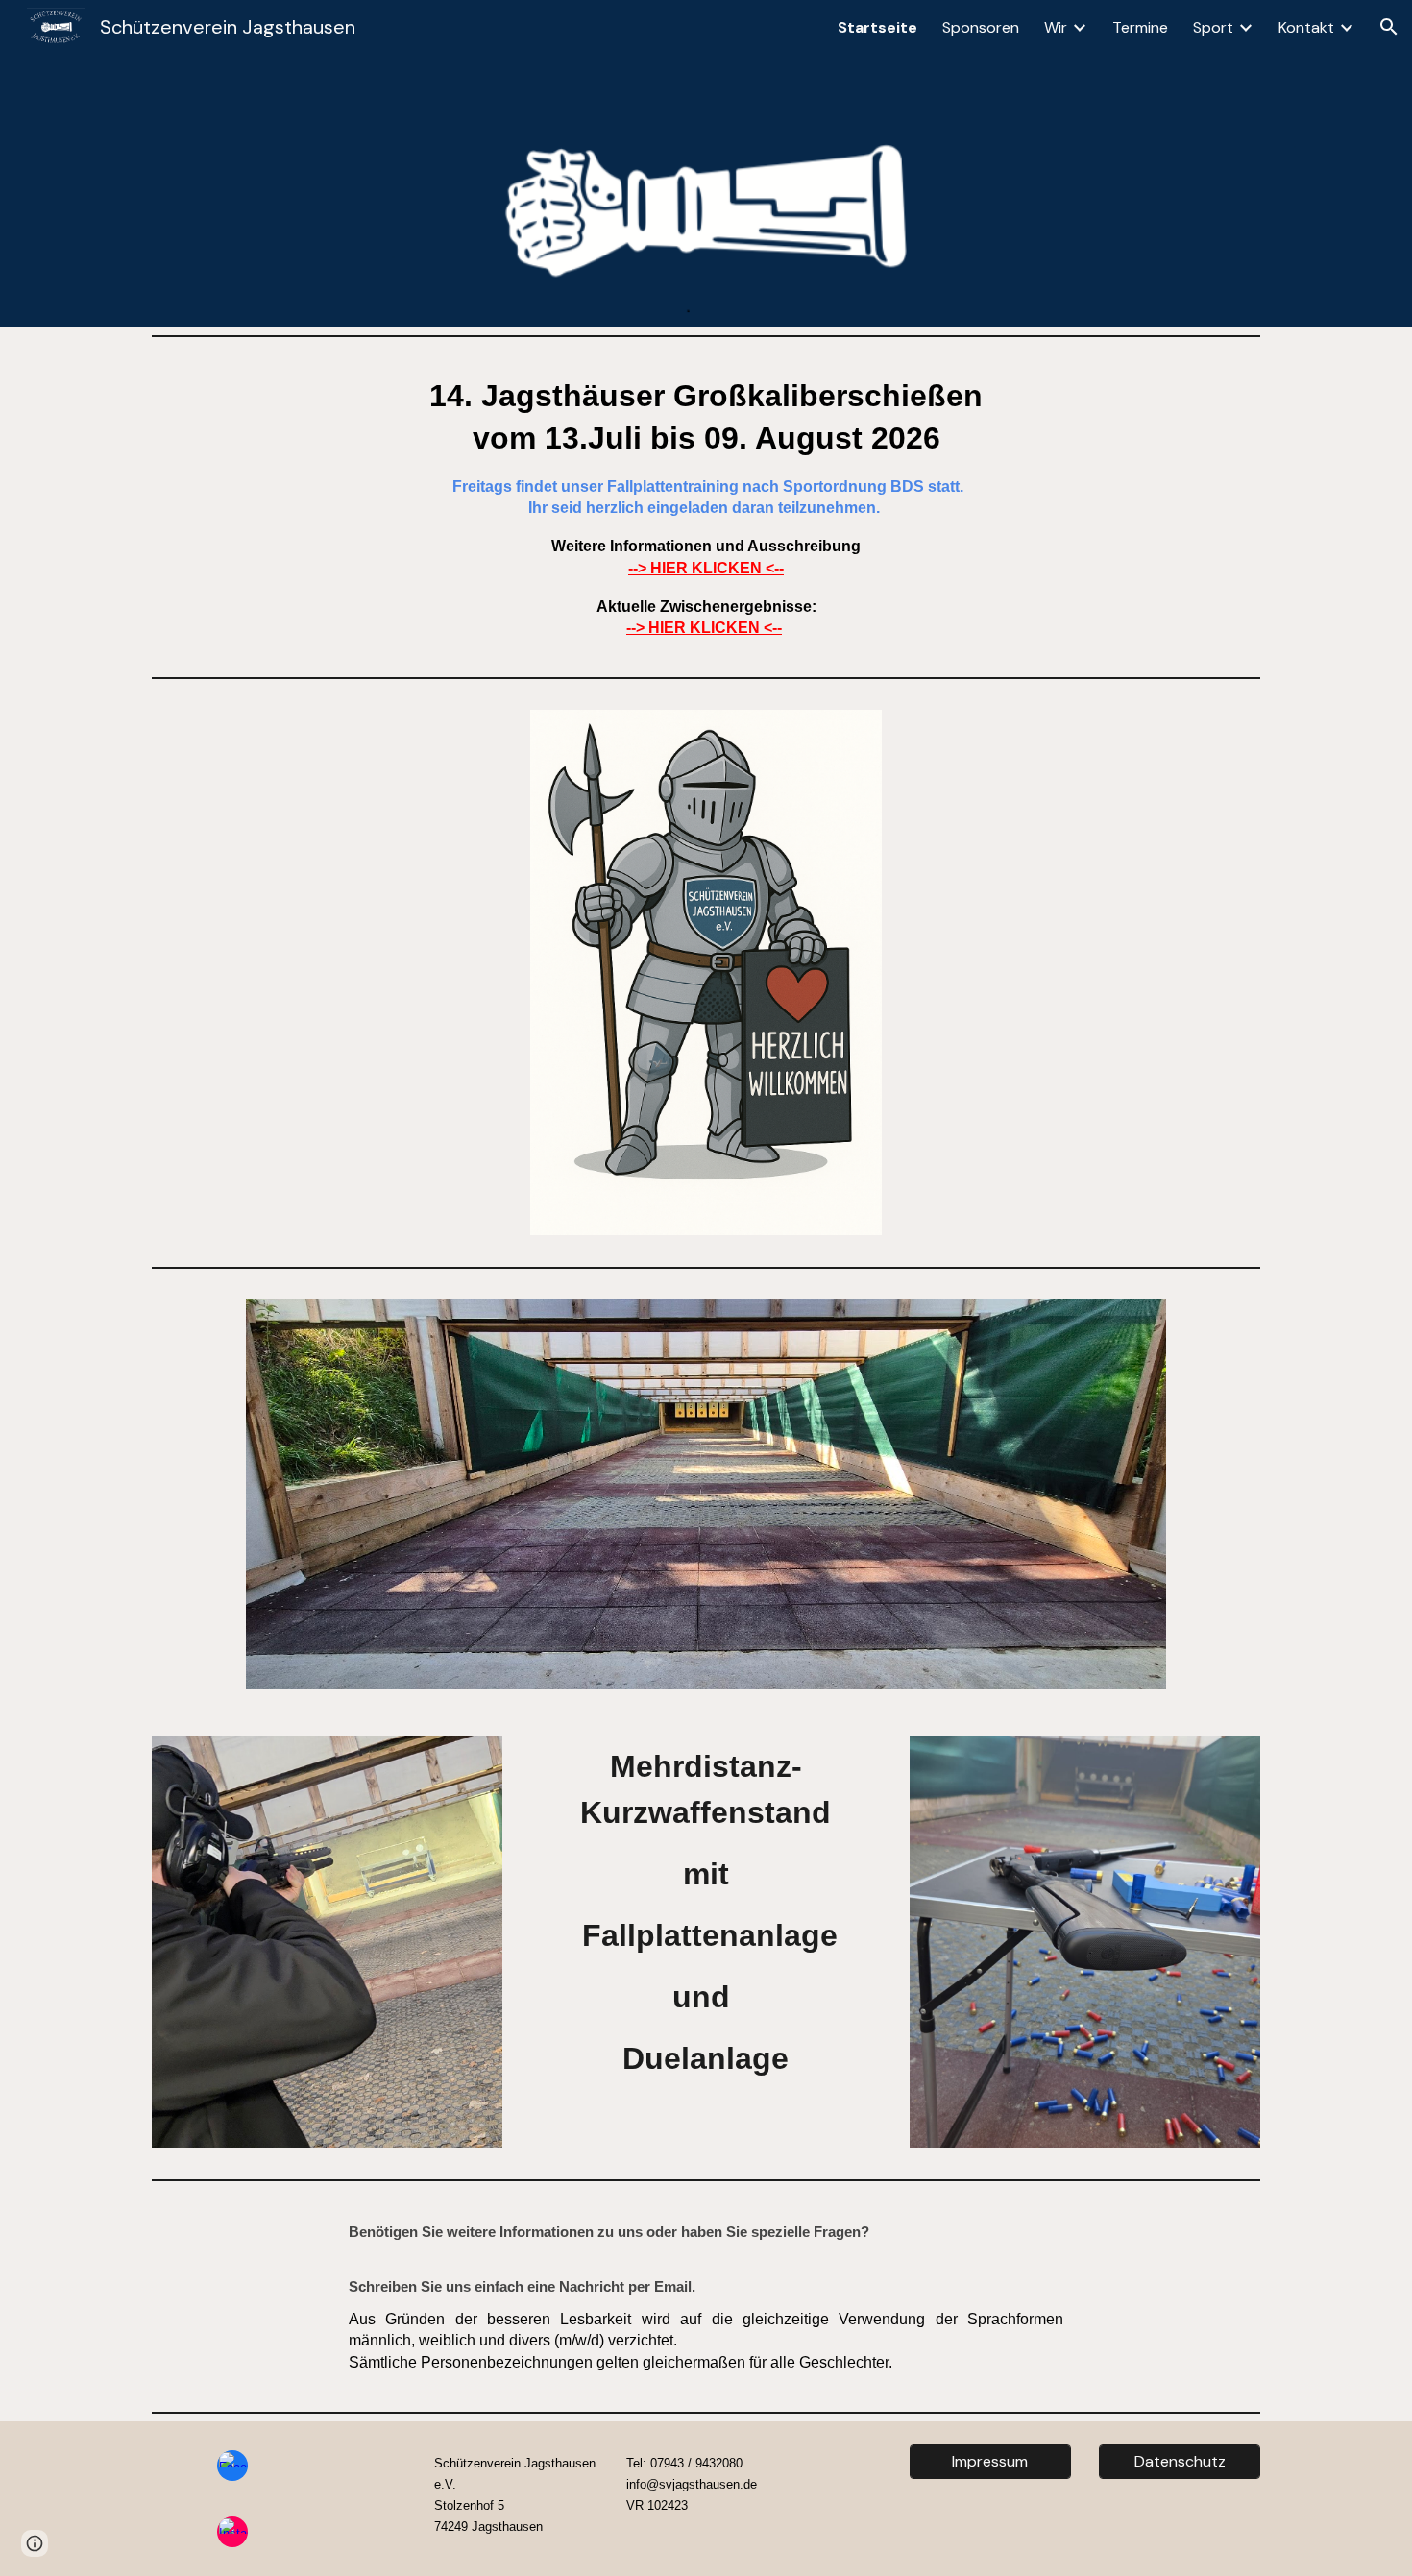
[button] (1389, 27)
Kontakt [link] (1306, 27)
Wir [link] (1056, 27)
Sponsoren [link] (981, 27)
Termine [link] (1140, 27)
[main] (706, 507)
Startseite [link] (877, 27)
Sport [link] (1213, 27)
